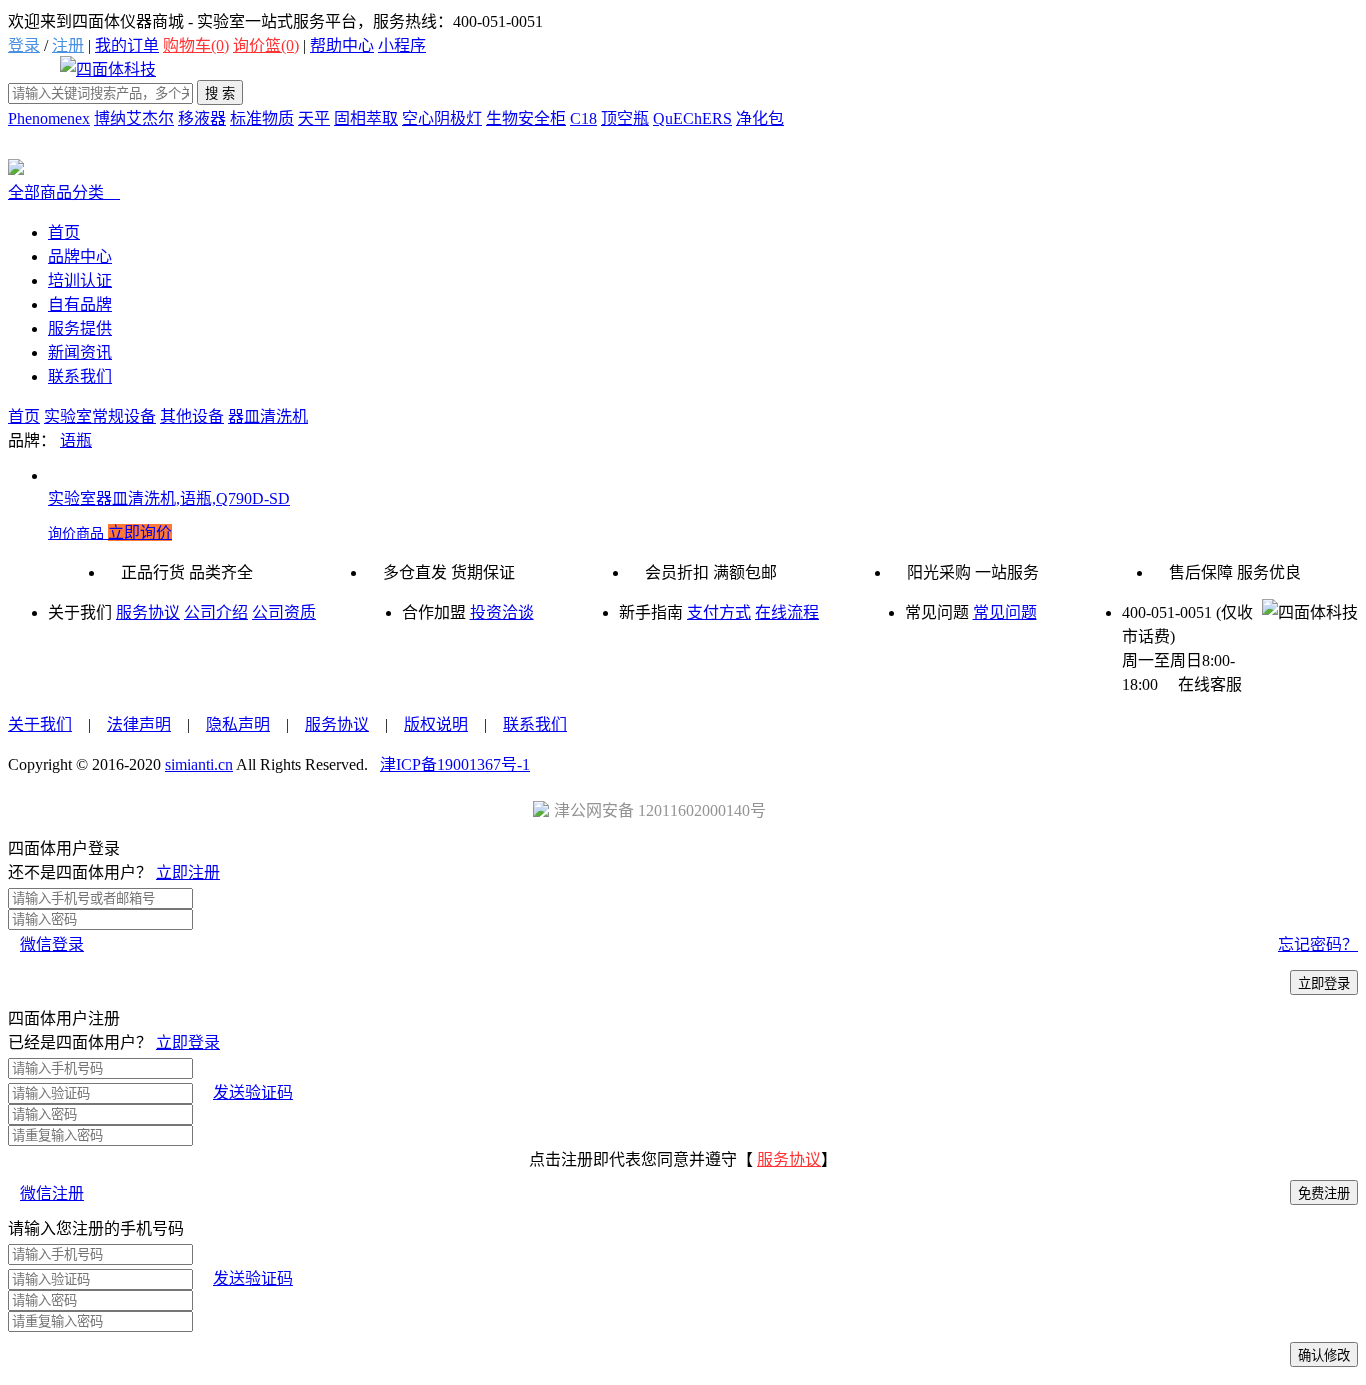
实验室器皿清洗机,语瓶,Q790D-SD (169, 498)
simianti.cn (199, 764)
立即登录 (1324, 983)
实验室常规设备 (100, 416)
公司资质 (284, 612)
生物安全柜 (526, 118)
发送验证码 (253, 1092)
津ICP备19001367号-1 (455, 764)
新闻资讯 (80, 352)
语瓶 (76, 440)
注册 (68, 45)
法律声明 (139, 724)
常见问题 (1005, 612)
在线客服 (1202, 684)
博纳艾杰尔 (134, 118)
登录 (24, 45)
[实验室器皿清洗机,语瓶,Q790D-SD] (703, 475)
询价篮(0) (266, 45)
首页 (64, 232)
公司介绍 (216, 612)
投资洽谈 (502, 612)
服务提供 (80, 328)
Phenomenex (49, 118)
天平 (314, 118)
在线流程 (787, 612)
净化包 (760, 118)
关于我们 (40, 724)
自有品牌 (80, 304)
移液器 (202, 118)
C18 (583, 118)
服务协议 (148, 612)
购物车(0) (196, 45)
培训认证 (80, 280)
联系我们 (80, 376)
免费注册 (1324, 1193)
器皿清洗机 (268, 416)
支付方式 (719, 612)
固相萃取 (366, 118)
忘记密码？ (1318, 944)
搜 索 (220, 93)
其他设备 (192, 416)
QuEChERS (692, 118)
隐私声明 (238, 724)
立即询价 (140, 532)
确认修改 (1324, 1355)
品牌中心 (80, 256)
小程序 (402, 45)
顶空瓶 (625, 118)
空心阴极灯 (442, 118)
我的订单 (127, 45)
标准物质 (262, 118)
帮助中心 (342, 45)
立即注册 (188, 872)
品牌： (32, 440)
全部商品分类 (64, 192)
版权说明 (436, 724)
